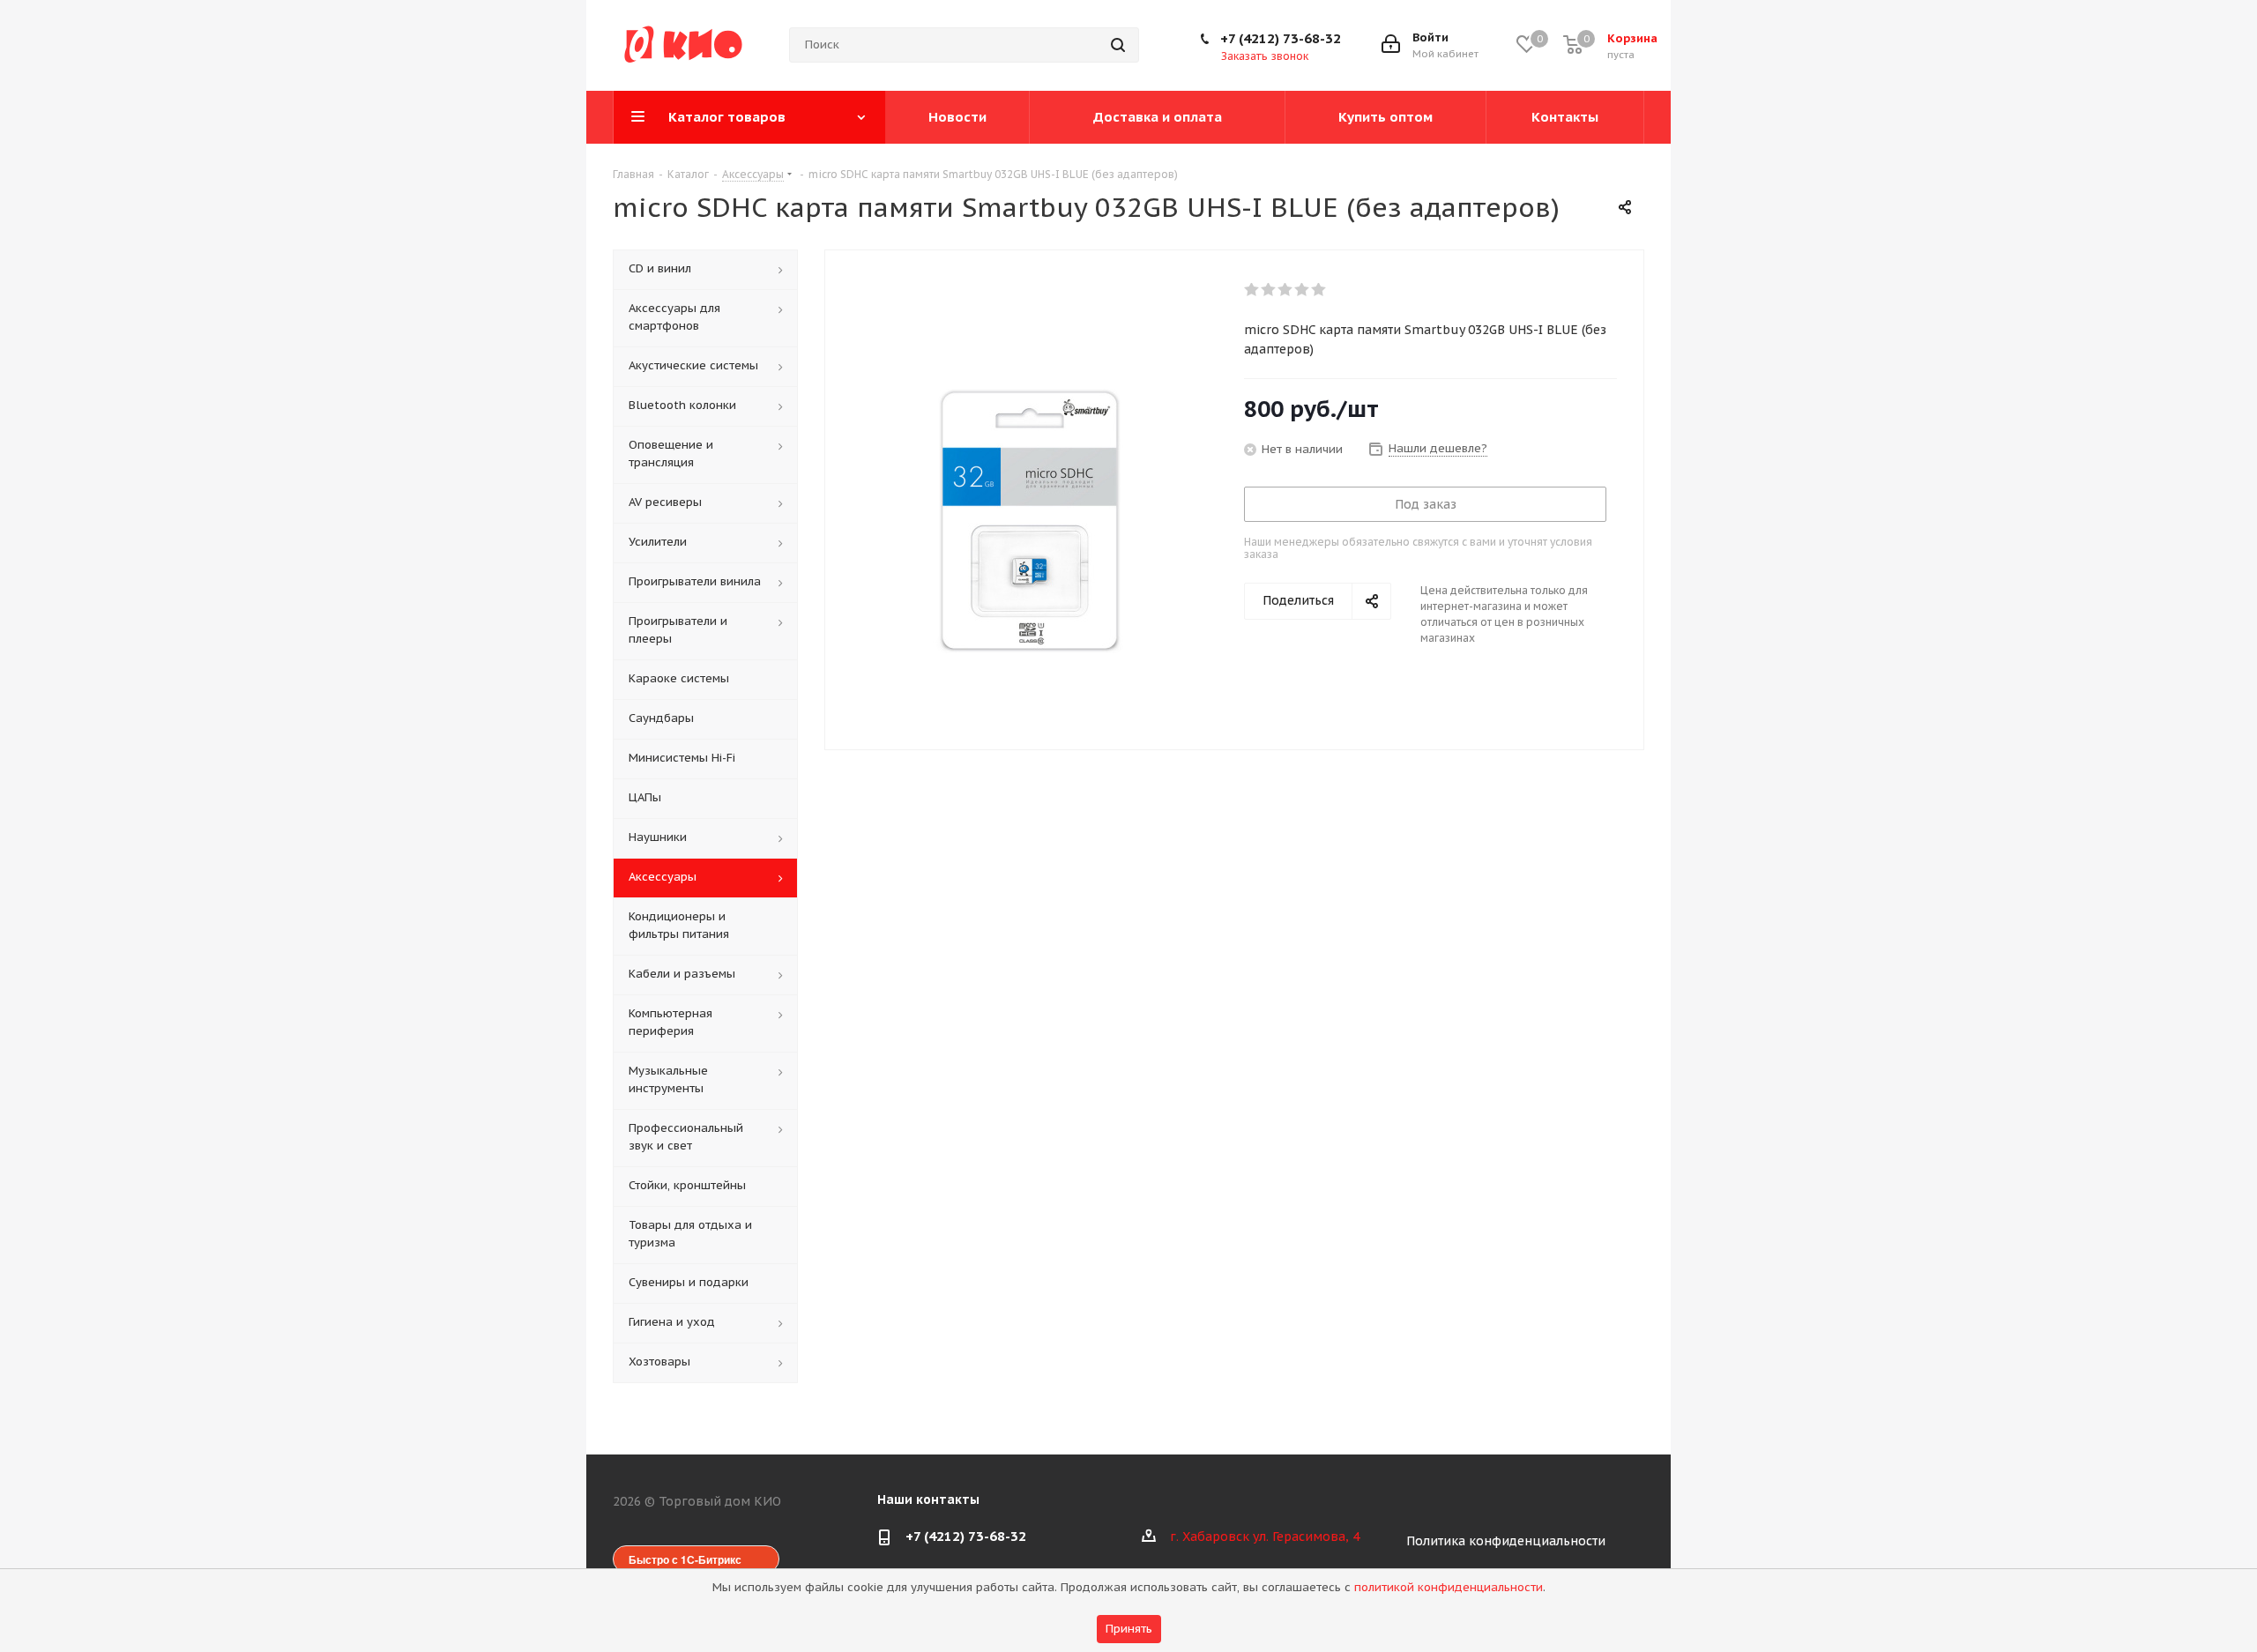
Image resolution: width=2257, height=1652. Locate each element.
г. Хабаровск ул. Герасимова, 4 (1265, 1537)
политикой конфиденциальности (1449, 1587)
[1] (1252, 290)
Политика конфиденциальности (1506, 1541)
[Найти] (1118, 45)
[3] (1286, 290)
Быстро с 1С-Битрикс (685, 1559)
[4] (1303, 290)
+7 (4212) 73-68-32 (1281, 38)
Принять (1129, 1629)
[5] (1319, 290)
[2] (1269, 290)
